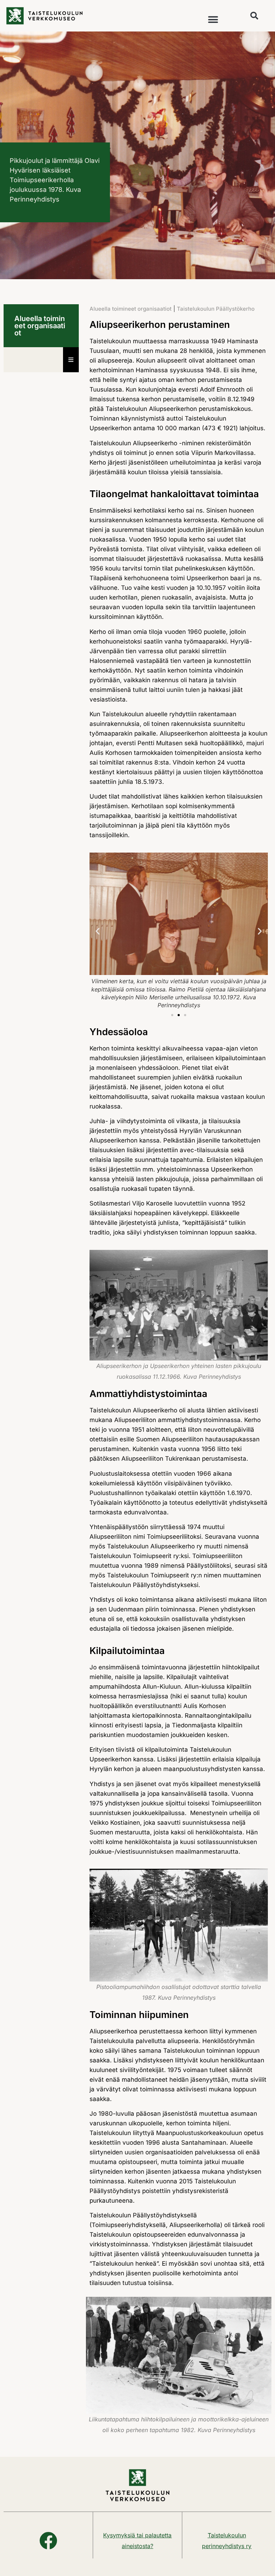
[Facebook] (48, 2541)
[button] (213, 20)
